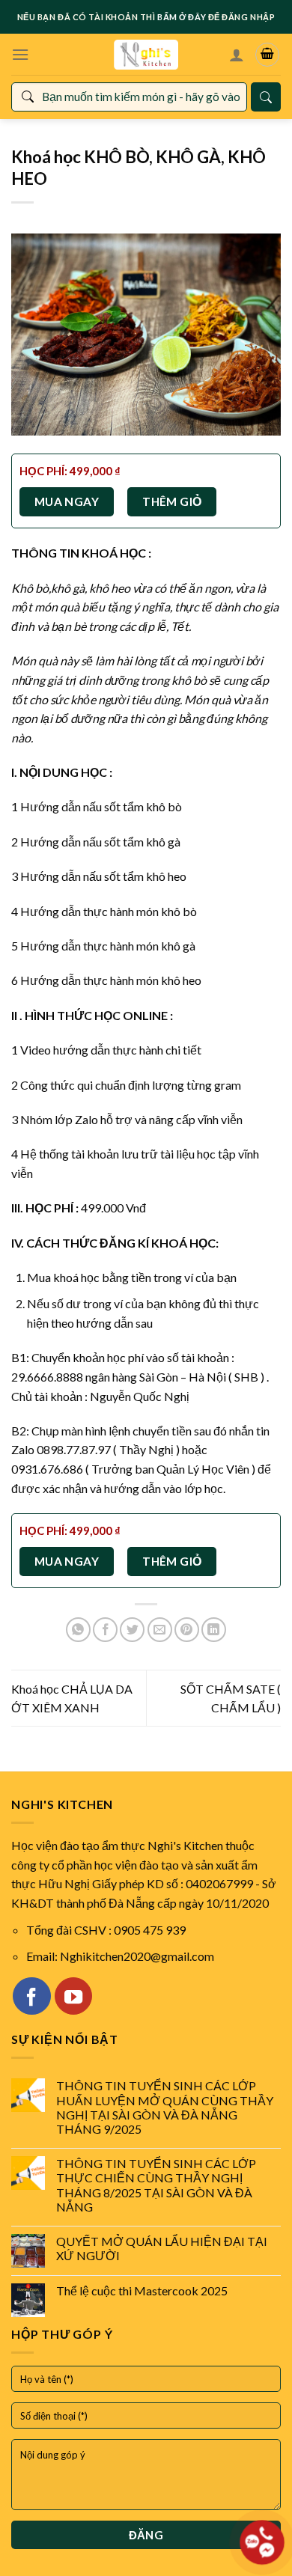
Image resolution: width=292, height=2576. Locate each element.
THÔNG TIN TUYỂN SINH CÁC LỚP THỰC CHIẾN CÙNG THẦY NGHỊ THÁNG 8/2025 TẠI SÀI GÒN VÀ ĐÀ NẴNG (156, 2185)
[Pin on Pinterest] (187, 1630)
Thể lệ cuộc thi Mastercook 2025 (142, 2290)
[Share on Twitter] (132, 1630)
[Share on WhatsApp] (78, 1630)
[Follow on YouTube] (73, 1996)
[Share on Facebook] (105, 1630)
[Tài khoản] (237, 55)
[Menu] (20, 54)
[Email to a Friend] (160, 1630)
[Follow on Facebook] (31, 1996)
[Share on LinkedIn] (214, 1630)
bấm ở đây (182, 17)
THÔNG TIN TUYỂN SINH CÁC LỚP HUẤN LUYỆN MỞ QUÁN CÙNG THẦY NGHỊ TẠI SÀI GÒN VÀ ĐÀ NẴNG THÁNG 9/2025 (165, 2107)
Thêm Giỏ (172, 501)
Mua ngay (67, 501)
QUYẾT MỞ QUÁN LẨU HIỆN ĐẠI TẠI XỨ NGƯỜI (162, 2248)
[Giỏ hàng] (267, 55)
